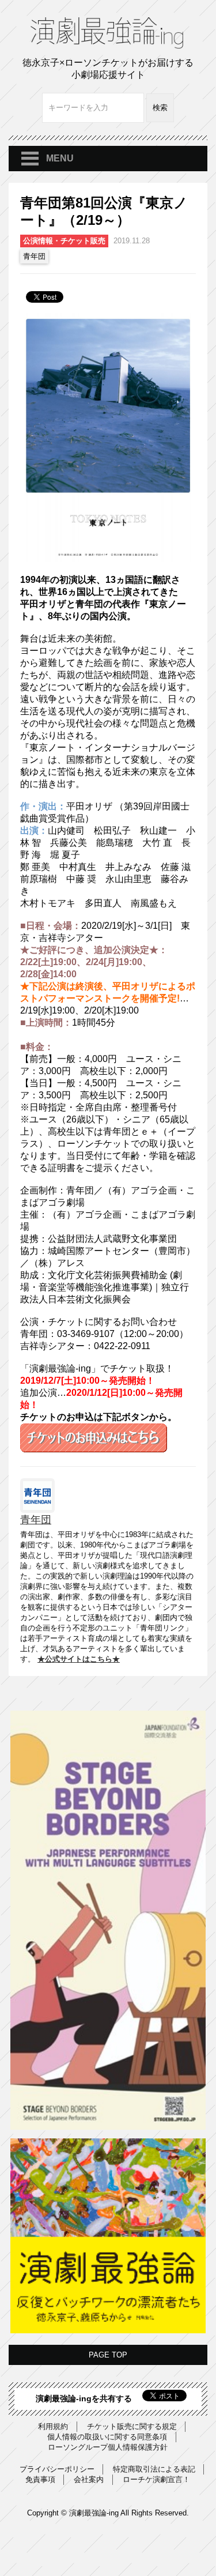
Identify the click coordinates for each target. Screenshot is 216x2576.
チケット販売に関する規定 (132, 2426)
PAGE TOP (108, 2355)
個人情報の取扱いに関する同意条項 (107, 2437)
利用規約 (53, 2426)
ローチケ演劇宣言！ (156, 2479)
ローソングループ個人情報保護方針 (108, 2447)
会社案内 (89, 2479)
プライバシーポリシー (57, 2469)
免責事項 (40, 2479)
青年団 (34, 256)
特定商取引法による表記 (154, 2469)
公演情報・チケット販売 (64, 241)
